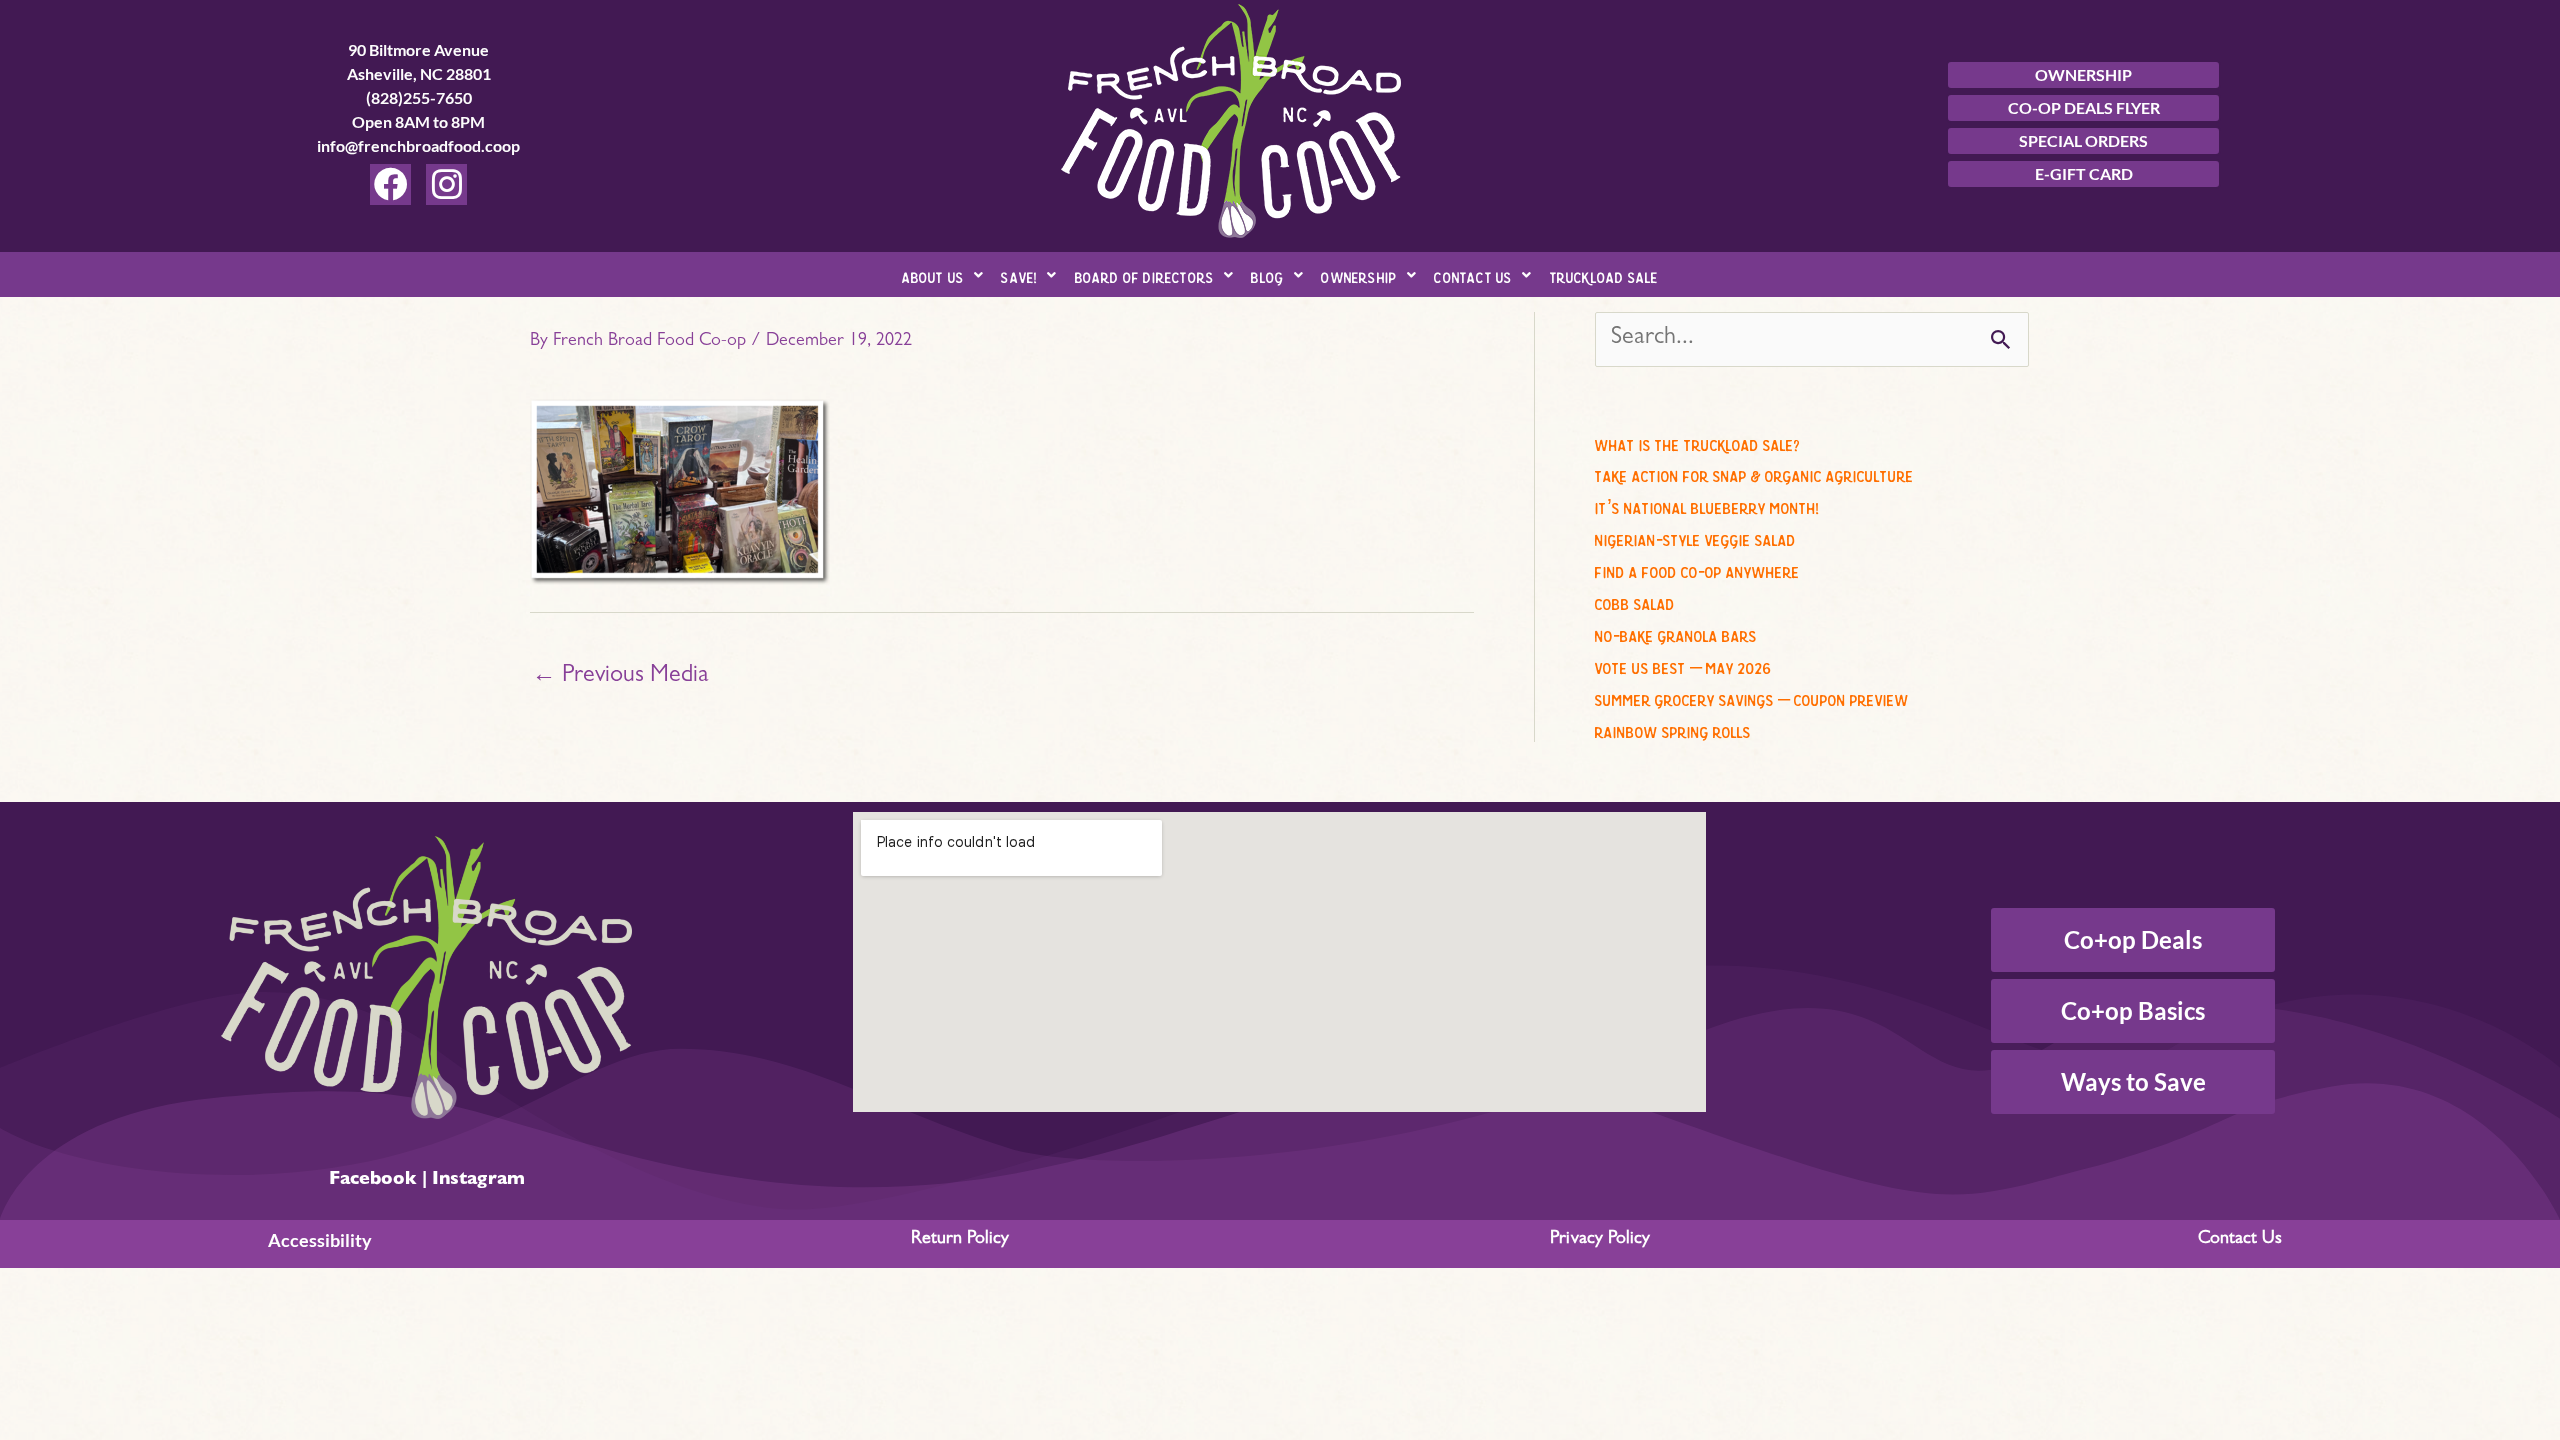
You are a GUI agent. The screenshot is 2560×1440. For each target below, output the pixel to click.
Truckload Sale (1604, 274)
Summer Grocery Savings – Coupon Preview (1752, 697)
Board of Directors (1145, 274)
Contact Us (1473, 274)
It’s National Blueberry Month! (1707, 505)
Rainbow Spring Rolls (1673, 729)
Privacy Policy (1600, 1240)
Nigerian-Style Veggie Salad (1695, 537)
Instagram (478, 1181)
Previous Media (620, 677)
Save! (1019, 274)
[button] (943, 274)
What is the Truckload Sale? (1697, 442)
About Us (933, 274)
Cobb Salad (1635, 601)
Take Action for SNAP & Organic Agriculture (1754, 473)
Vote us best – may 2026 (1683, 665)
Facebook (373, 1181)
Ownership (1359, 274)
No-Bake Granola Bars (1676, 633)
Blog (1267, 274)
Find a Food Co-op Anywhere (1697, 569)
